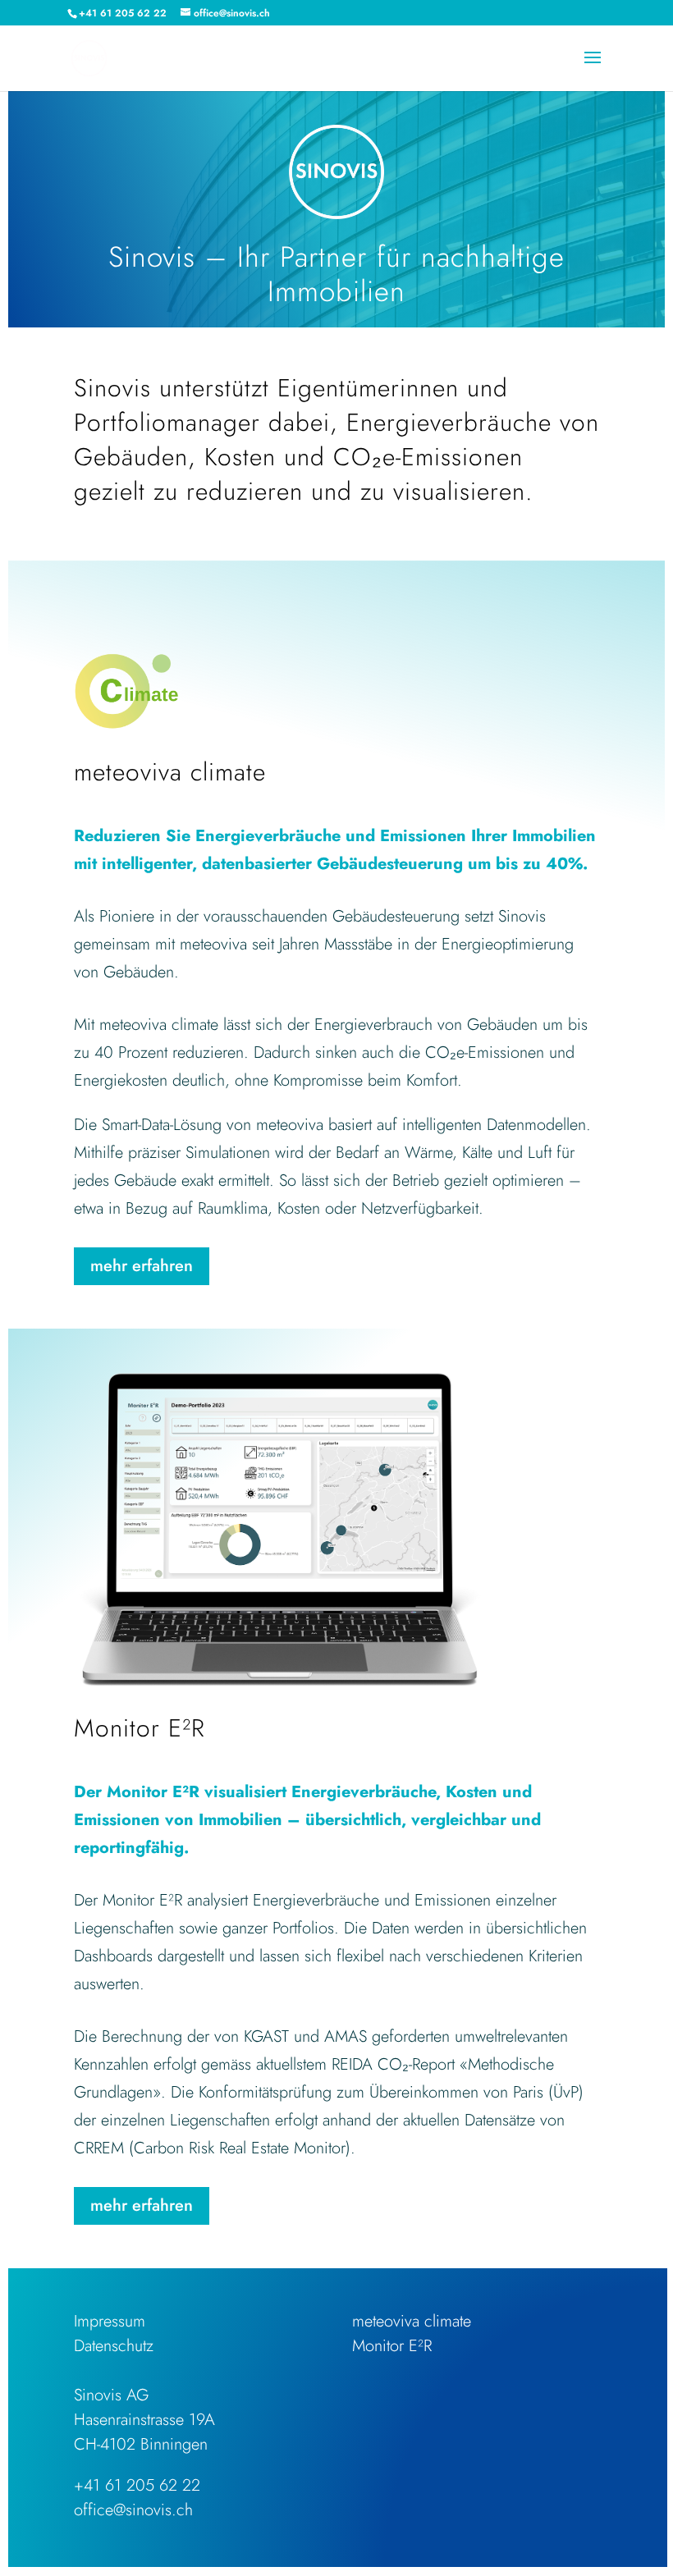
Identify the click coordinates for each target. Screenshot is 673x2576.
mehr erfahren (142, 1266)
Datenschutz (114, 2346)
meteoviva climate (412, 2321)
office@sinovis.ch (133, 2510)
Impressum (110, 2321)
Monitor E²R (392, 2346)
